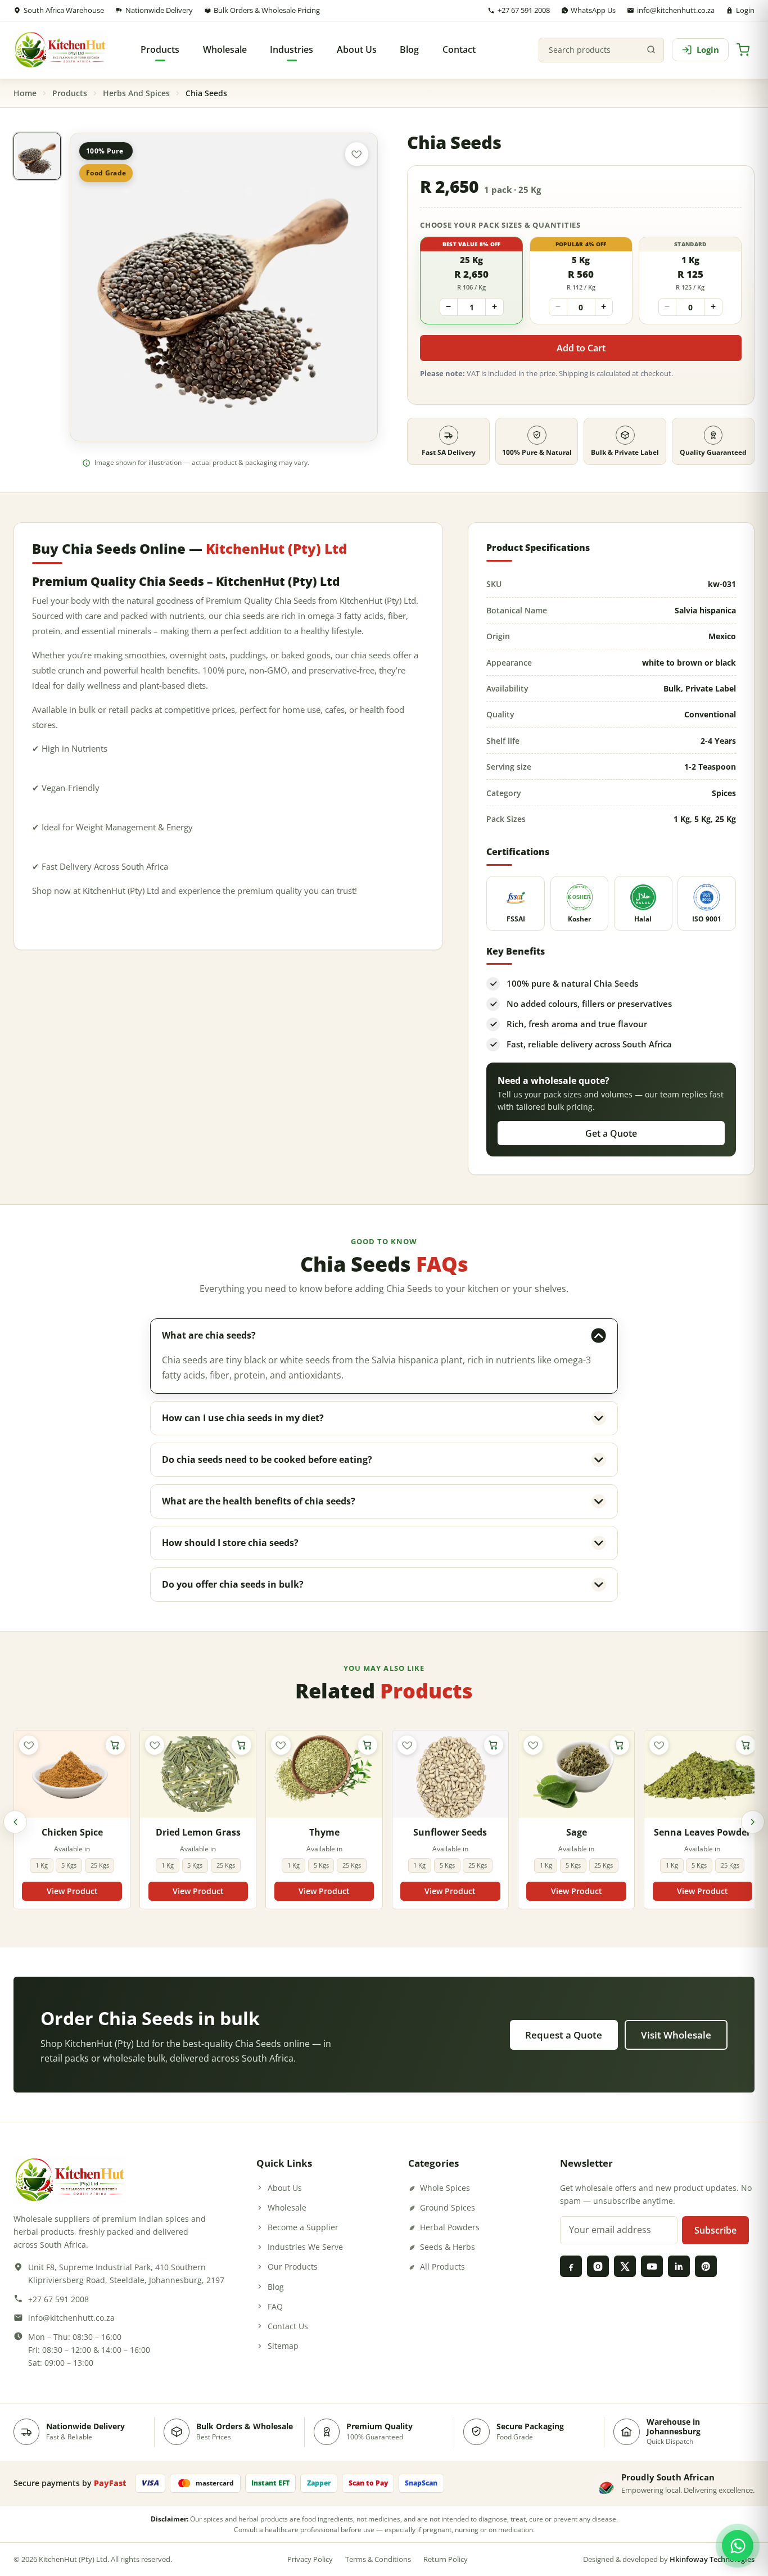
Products (70, 93)
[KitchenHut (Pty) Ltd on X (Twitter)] (625, 2266)
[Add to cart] (115, 1745)
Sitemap (283, 2346)
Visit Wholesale (676, 2035)
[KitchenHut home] (60, 50)
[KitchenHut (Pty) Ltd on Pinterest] (706, 2266)
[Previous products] (15, 1822)
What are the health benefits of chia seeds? (259, 1501)
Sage (577, 1832)
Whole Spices (445, 2188)
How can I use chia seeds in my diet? (243, 1418)
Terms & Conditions (378, 2559)
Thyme (324, 1832)
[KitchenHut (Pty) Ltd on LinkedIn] (679, 2266)
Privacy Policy (310, 2559)
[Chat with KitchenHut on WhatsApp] (738, 2546)
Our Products (293, 2267)
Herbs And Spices (136, 93)
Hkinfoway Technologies (712, 2559)
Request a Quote (564, 2035)
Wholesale (287, 2207)
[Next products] (753, 1822)
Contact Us (288, 2326)
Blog (276, 2287)
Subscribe (715, 2230)
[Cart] (743, 50)
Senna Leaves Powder (702, 1832)
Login (745, 10)
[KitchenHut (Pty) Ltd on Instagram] (598, 2266)
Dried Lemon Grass (198, 1832)
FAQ (275, 2306)
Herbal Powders (450, 2227)
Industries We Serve (305, 2247)
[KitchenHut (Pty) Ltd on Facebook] (571, 2266)
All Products (442, 2267)
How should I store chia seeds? (230, 1543)
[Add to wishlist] (357, 154)
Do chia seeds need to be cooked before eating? (267, 1459)
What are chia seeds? (209, 1335)
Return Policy (446, 2559)
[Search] (651, 50)
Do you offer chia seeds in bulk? (233, 1584)
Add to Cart (581, 348)
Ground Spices (448, 2207)
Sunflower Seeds (450, 1832)
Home (25, 93)
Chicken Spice (72, 1832)
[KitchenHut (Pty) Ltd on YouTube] (652, 2266)
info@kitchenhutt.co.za (676, 10)
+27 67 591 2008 (524, 10)
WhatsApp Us (593, 10)
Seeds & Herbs (448, 2247)
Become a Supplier (303, 2227)
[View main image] (37, 156)
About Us (285, 2188)
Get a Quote (611, 1133)
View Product (72, 1891)
